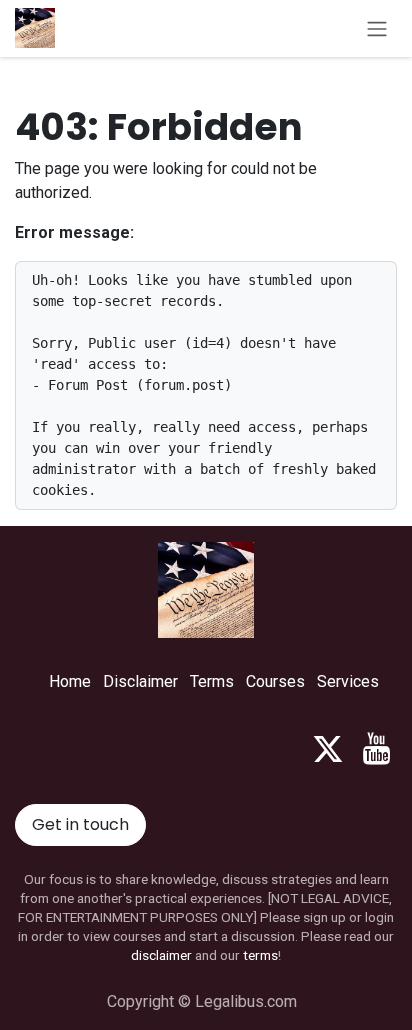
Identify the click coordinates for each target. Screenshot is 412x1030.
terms (260, 955)
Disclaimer (140, 681)
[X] (328, 749)
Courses (275, 681)
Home (70, 681)
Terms (212, 681)
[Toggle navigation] (377, 28)
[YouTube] (376, 749)
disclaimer (161, 955)
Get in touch (80, 824)
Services (348, 681)
